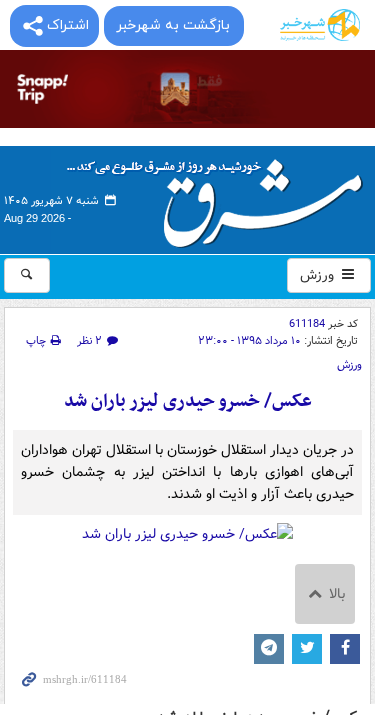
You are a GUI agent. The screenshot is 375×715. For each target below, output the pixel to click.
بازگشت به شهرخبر (173, 25)
